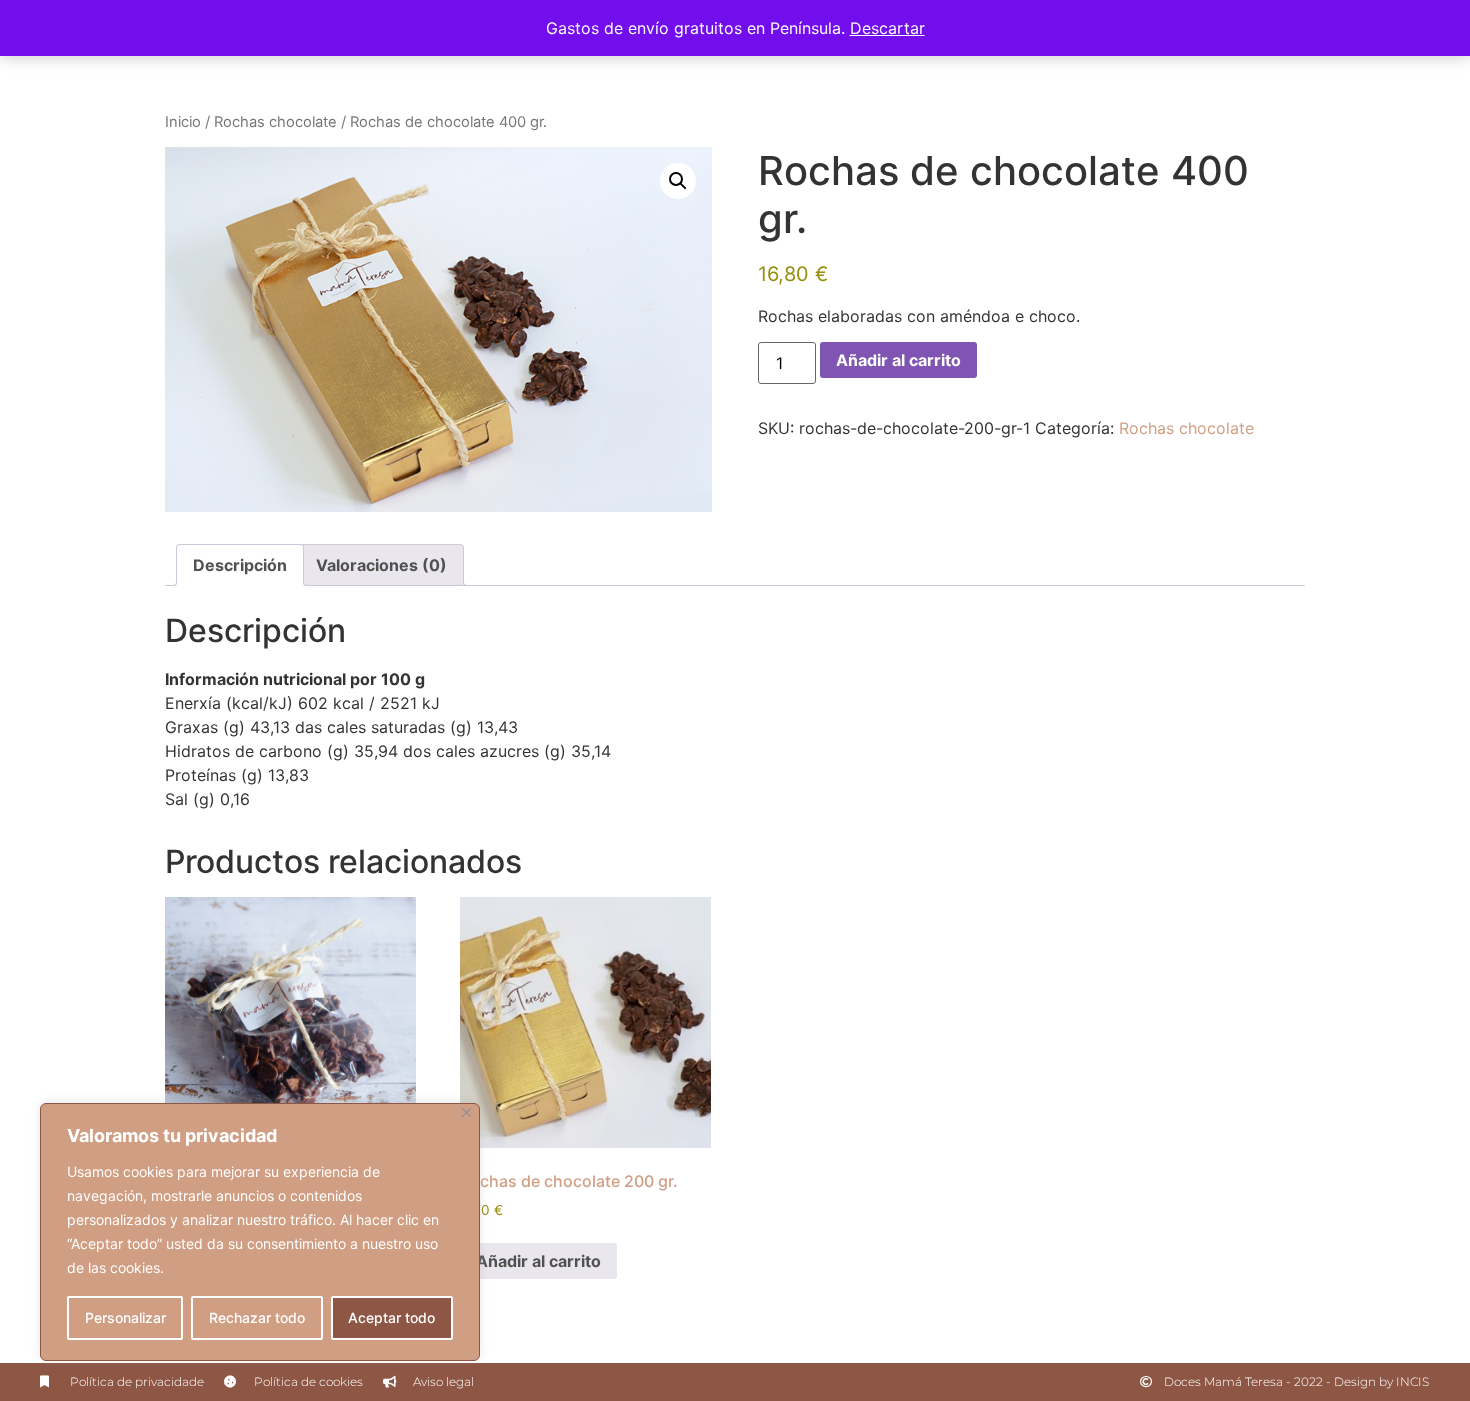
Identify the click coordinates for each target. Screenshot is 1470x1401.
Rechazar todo (257, 1317)
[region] (260, 1232)
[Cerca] (466, 1112)
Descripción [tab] (240, 565)
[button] (678, 181)
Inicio (183, 122)
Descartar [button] (887, 28)
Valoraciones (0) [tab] (381, 565)
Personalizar (125, 1317)
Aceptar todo (391, 1317)
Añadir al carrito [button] (538, 1261)
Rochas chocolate (275, 122)
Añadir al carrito (898, 360)
